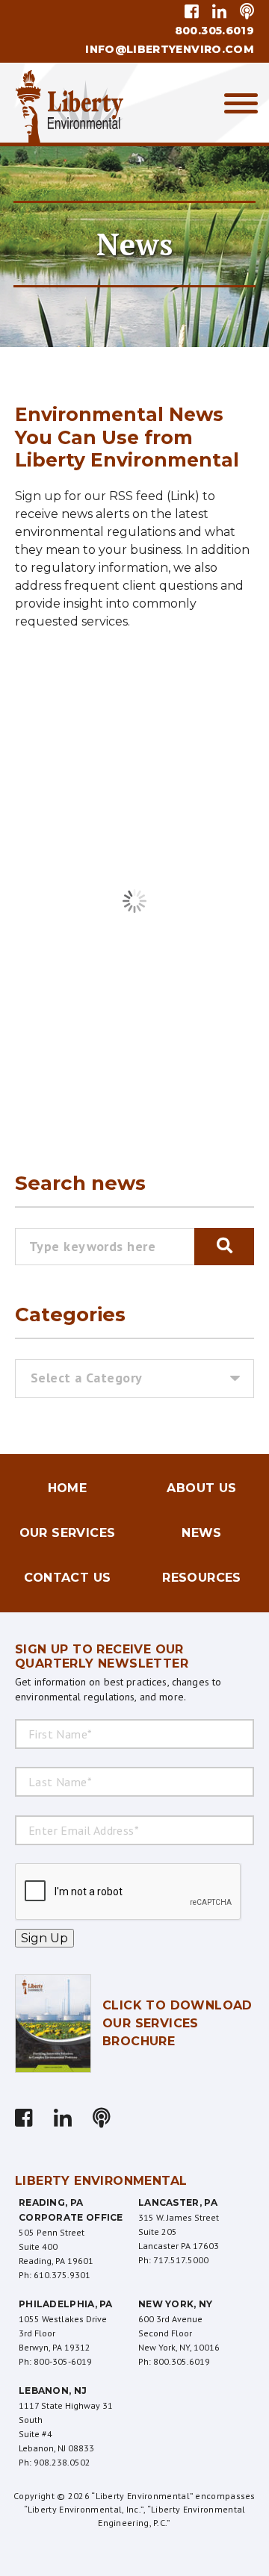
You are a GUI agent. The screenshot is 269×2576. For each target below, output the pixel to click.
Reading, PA (51, 2202)
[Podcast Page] (244, 11)
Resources (202, 1578)
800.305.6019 (214, 31)
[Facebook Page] (194, 11)
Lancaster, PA (178, 2202)
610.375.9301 (62, 2275)
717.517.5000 (181, 2260)
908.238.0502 (62, 2462)
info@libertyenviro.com (170, 49)
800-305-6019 (63, 2361)
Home (68, 1488)
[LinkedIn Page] (219, 11)
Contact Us (68, 1578)
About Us (201, 1488)
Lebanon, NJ (53, 2391)
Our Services (68, 1533)
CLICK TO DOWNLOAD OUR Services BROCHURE (177, 2023)
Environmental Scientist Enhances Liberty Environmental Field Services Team (119, 937)
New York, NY (176, 2304)
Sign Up (44, 1938)
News (202, 1533)
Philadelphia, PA (66, 2304)
